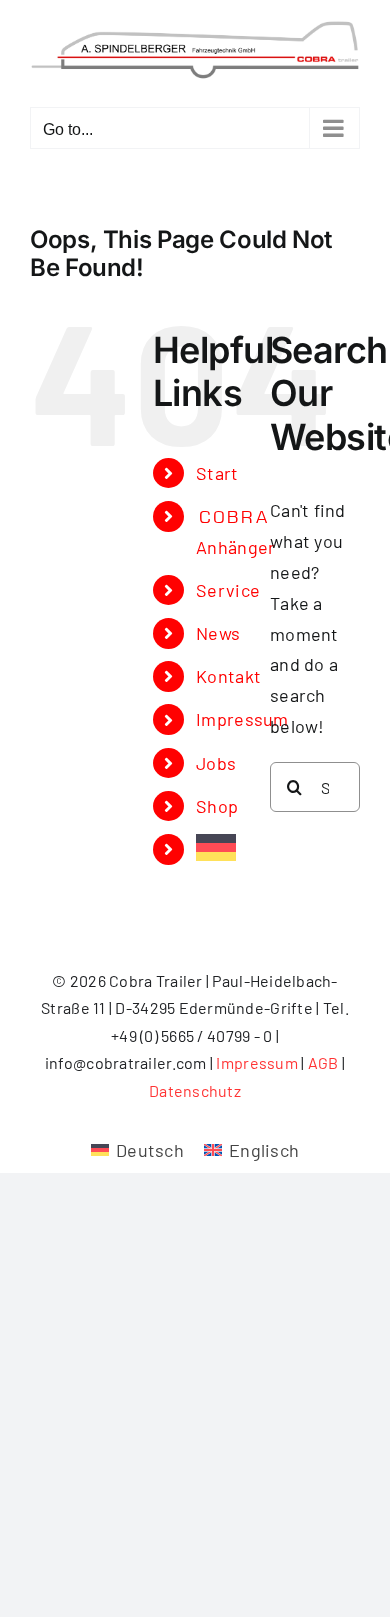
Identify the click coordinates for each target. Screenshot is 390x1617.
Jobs (216, 763)
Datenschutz (195, 1090)
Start (217, 473)
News (218, 633)
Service (228, 590)
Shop (217, 806)
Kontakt (228, 676)
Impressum (242, 719)
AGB (323, 1062)
